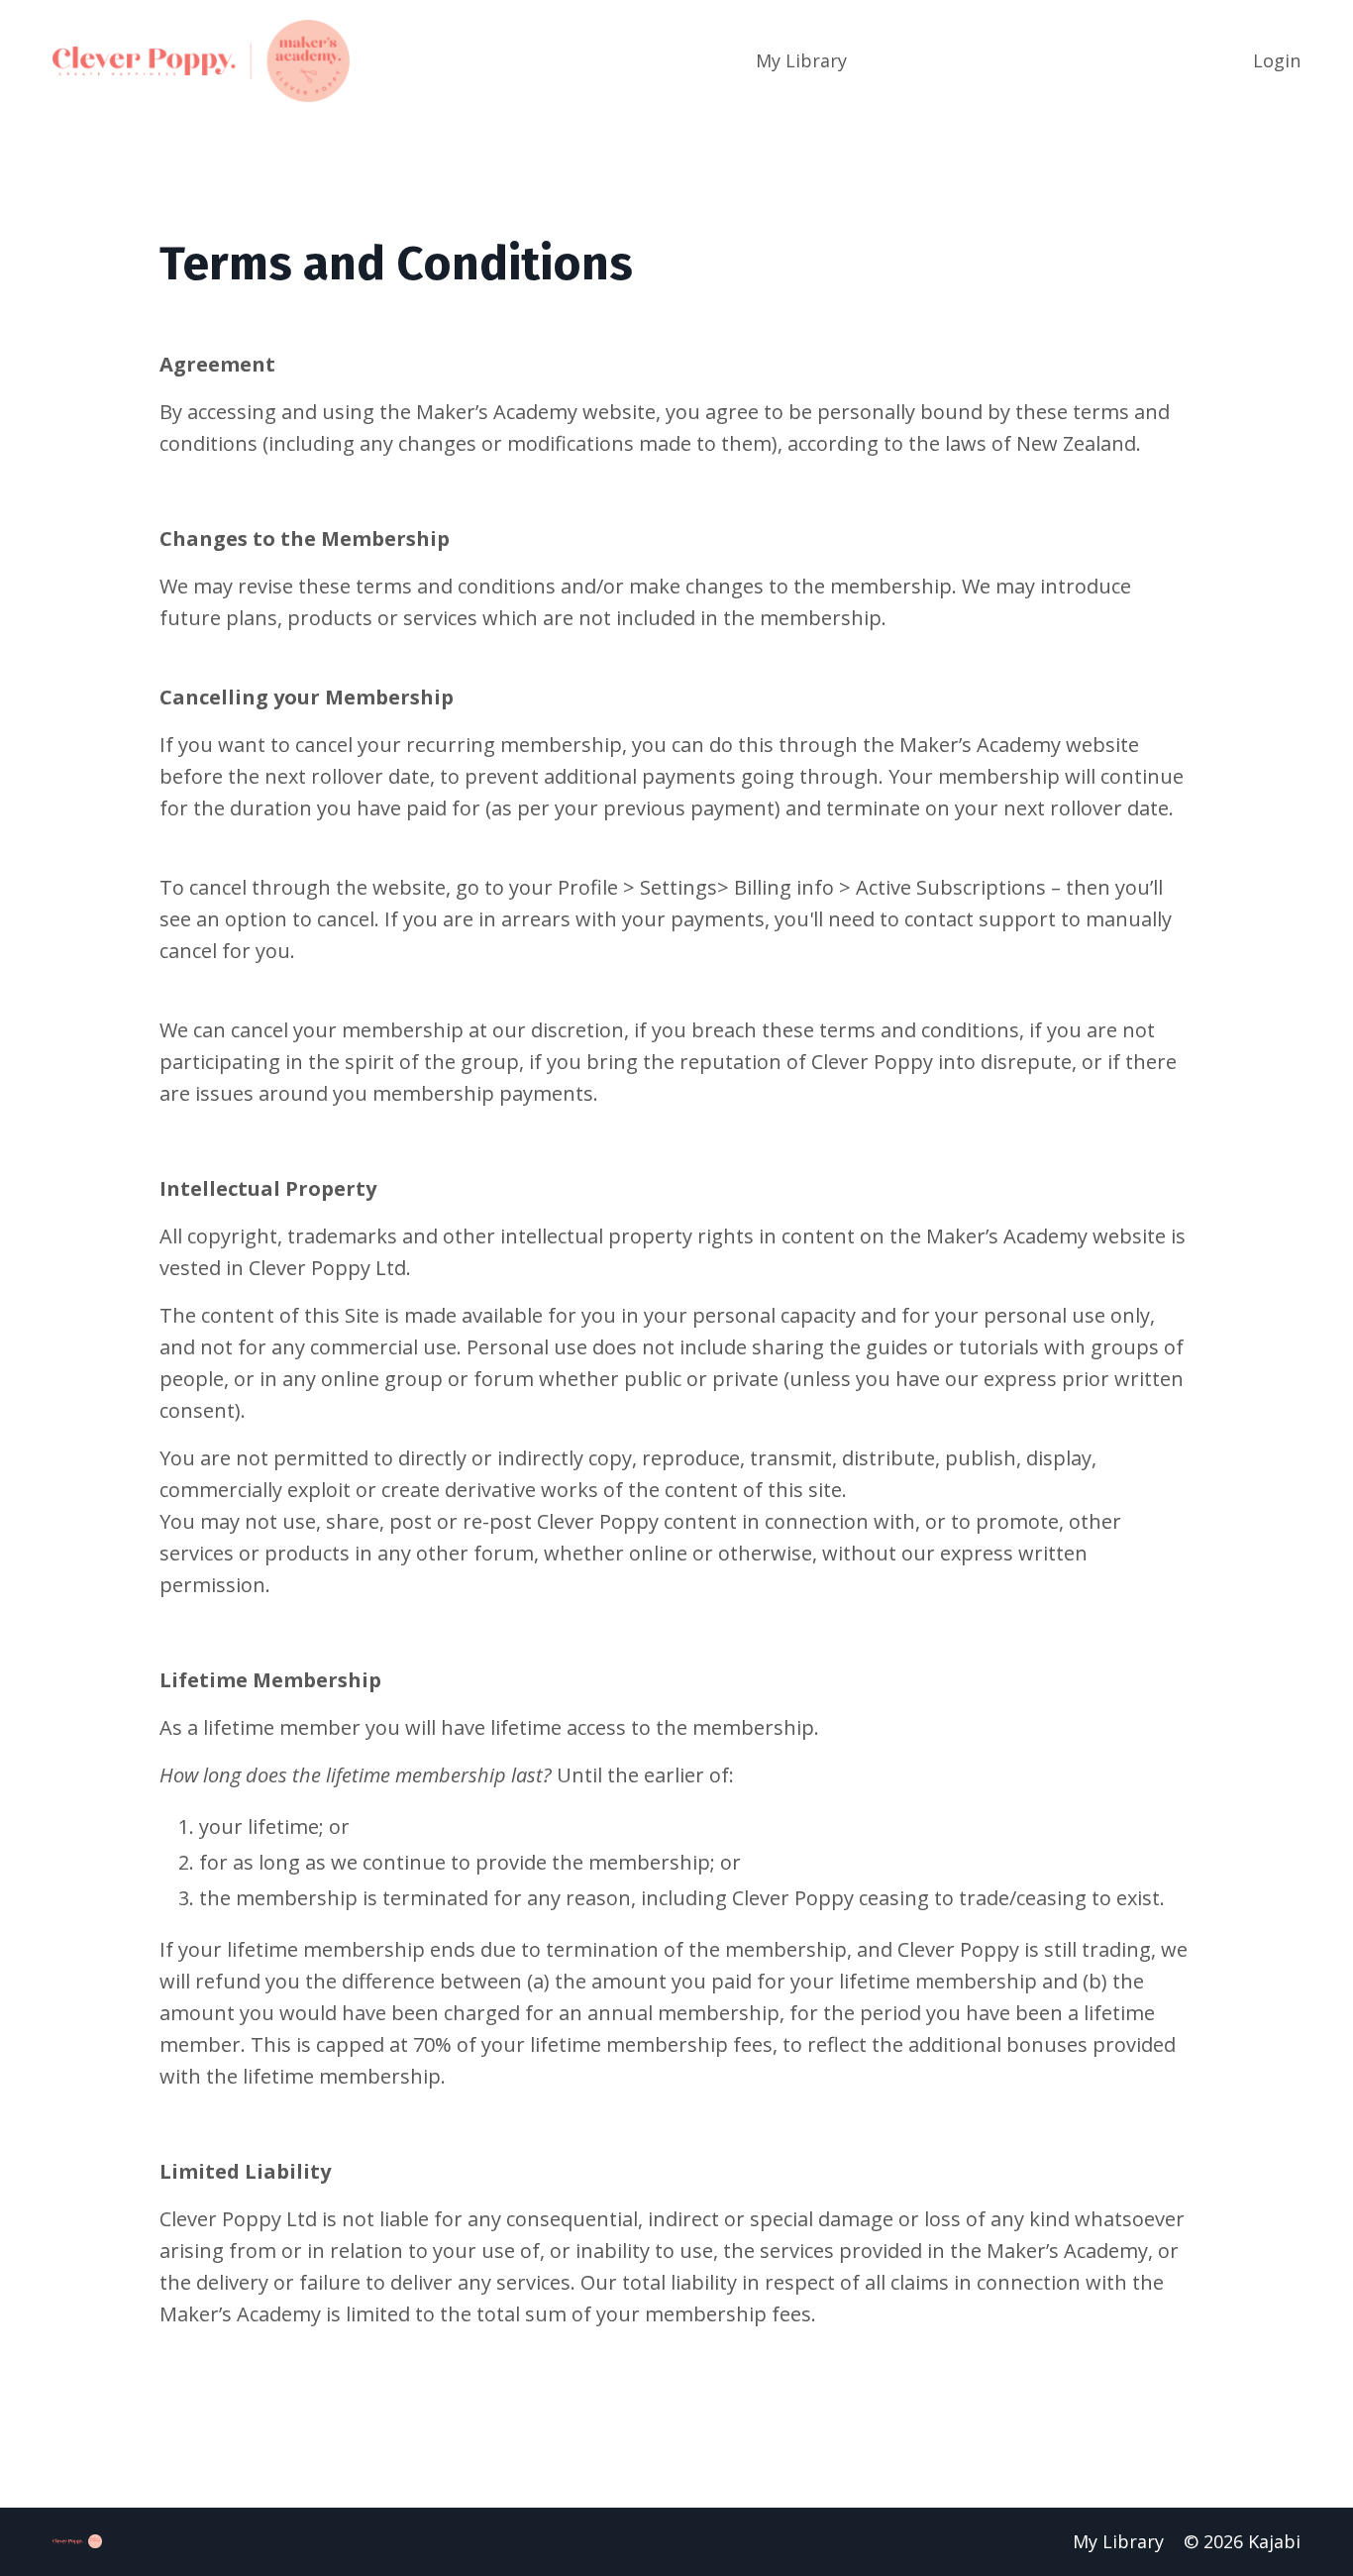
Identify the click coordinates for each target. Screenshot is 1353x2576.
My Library (801, 60)
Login (1277, 60)
